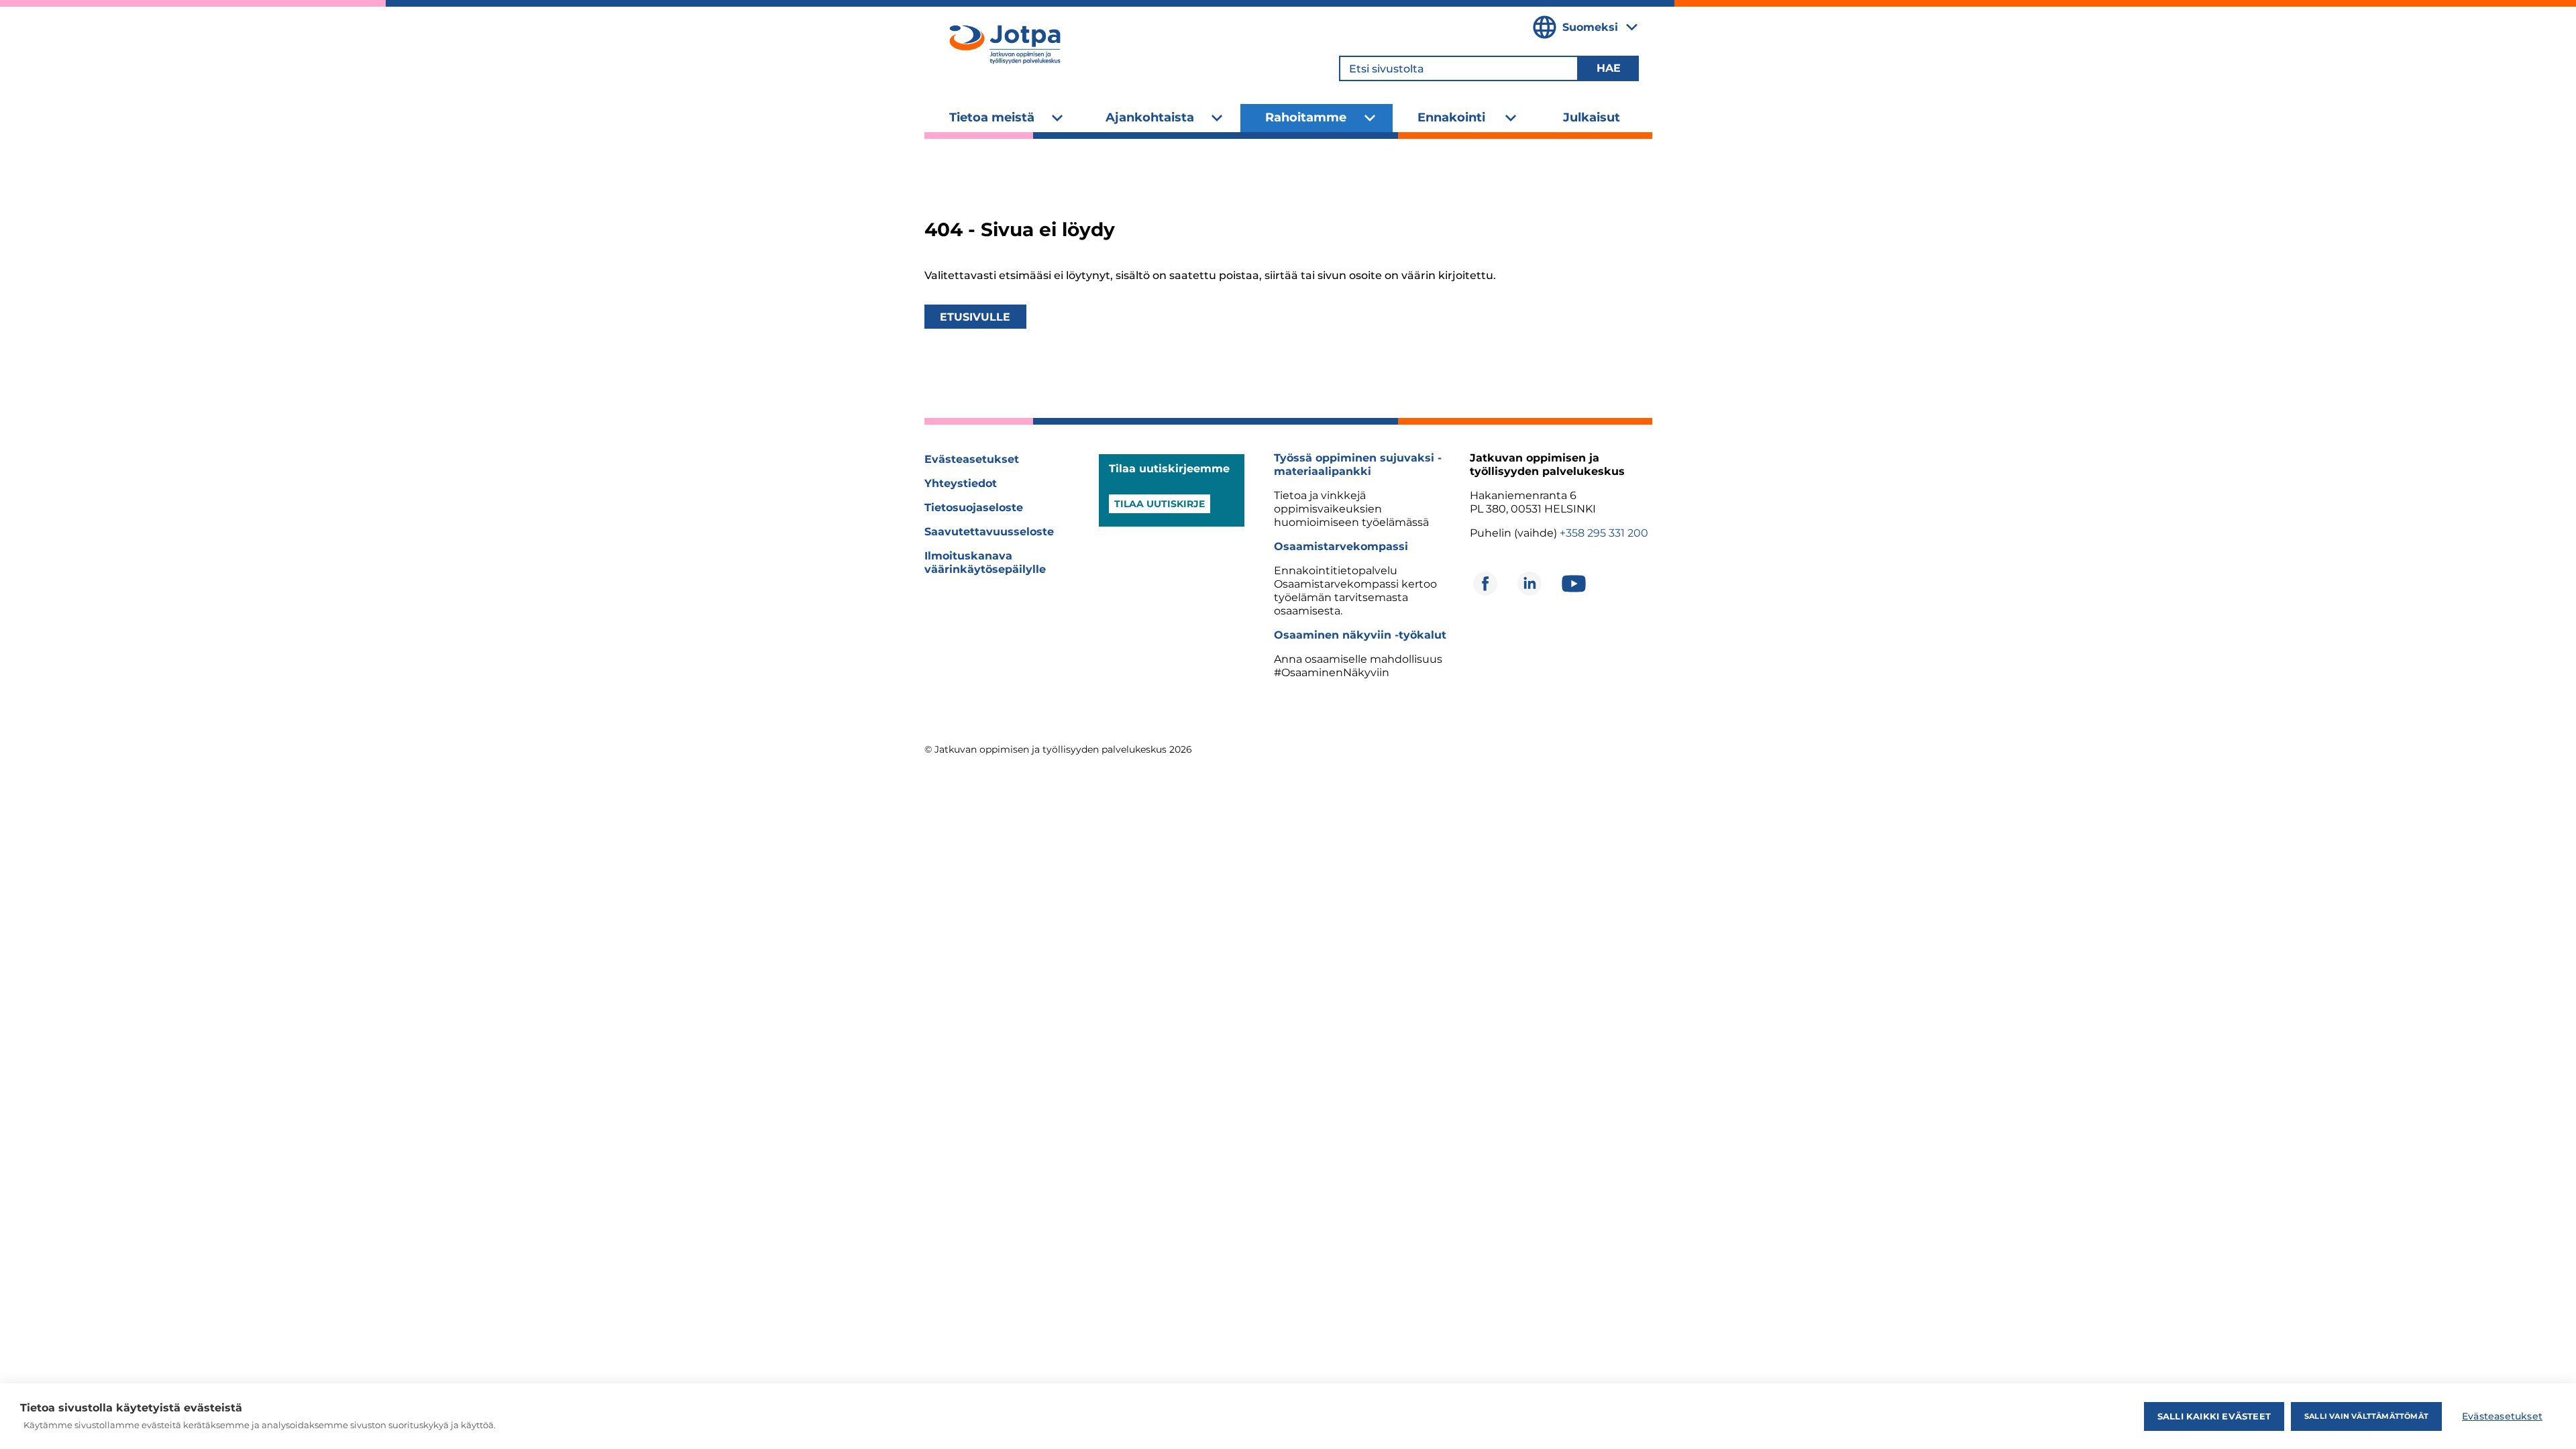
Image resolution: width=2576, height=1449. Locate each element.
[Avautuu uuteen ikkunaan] (1485, 584)
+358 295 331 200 (1604, 533)
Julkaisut (1592, 117)
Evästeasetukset (972, 459)
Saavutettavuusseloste (989, 532)
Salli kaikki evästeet (2214, 1416)
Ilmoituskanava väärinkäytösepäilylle (985, 562)
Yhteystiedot (961, 483)
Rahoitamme (1306, 117)
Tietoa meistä (992, 117)
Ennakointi (1451, 117)
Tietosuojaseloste (974, 507)
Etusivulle (975, 317)
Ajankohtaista (1150, 117)
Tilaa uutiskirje (1160, 504)
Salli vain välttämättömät (2366, 1416)
